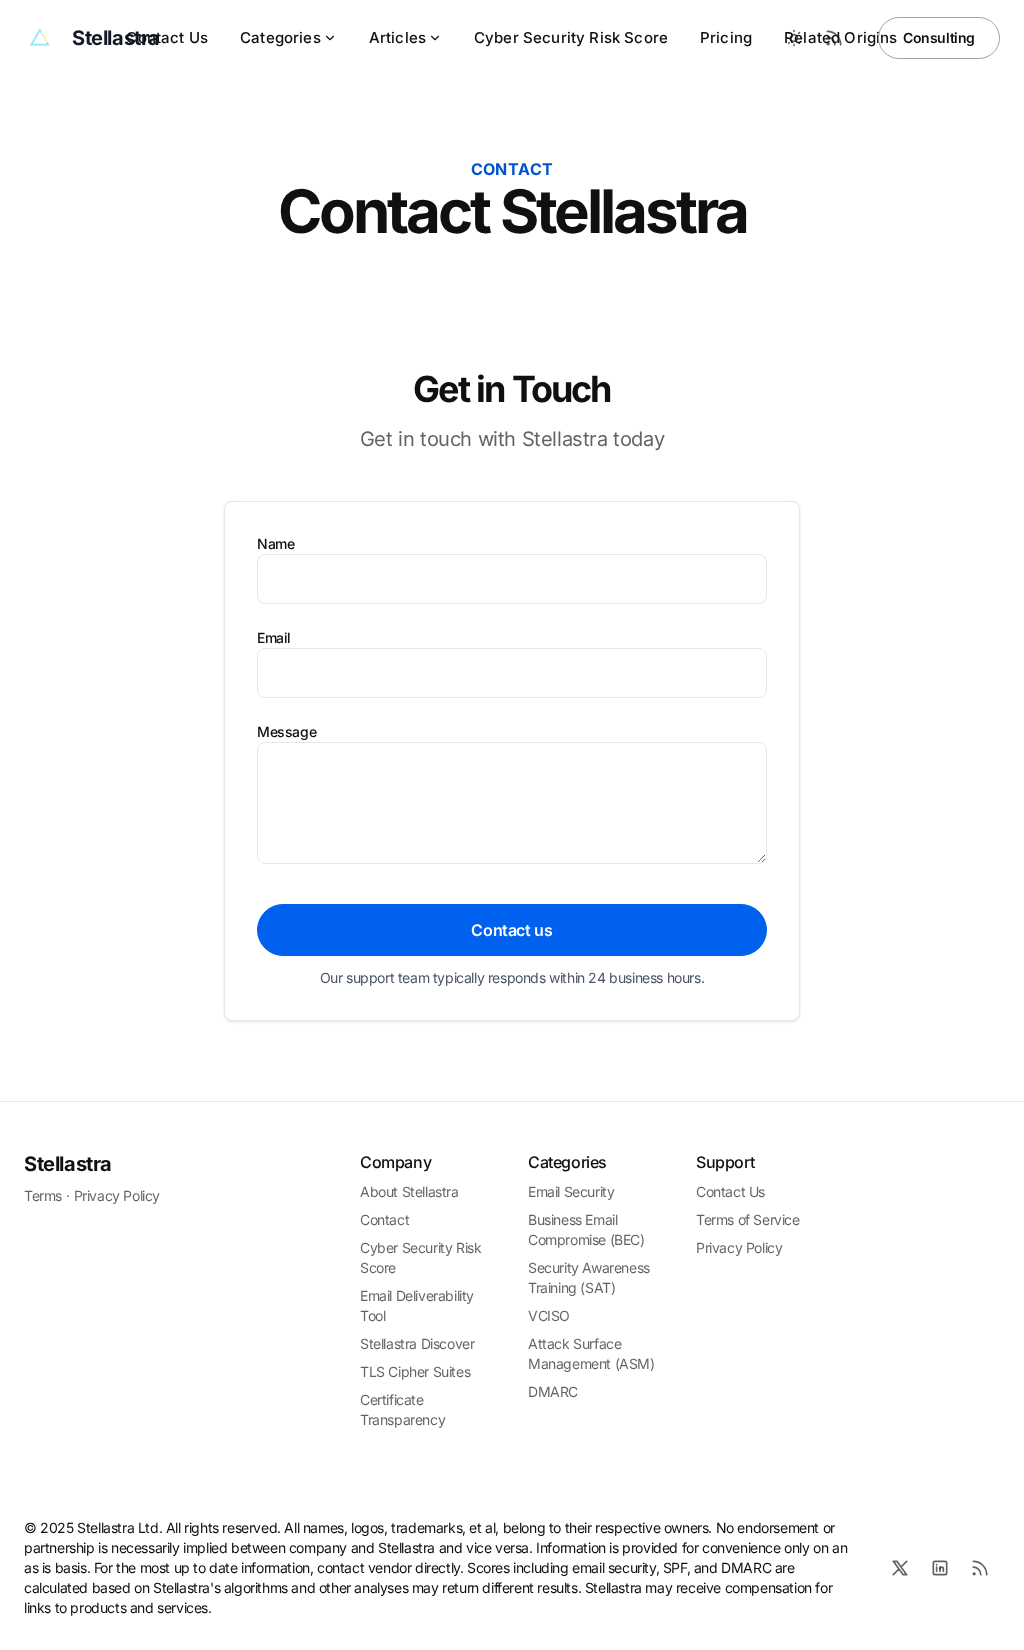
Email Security (571, 1191)
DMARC (553, 1391)
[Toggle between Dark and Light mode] (794, 38)
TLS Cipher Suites (415, 1371)
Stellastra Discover (417, 1343)
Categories (280, 37)
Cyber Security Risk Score (571, 37)
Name (275, 543)
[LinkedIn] (940, 1568)
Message (286, 731)
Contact (384, 1219)
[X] (900, 1568)
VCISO (549, 1315)
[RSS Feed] (834, 38)
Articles (397, 37)
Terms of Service (748, 1219)
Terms (43, 1195)
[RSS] (980, 1568)
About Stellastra (409, 1191)
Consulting (939, 37)
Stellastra (68, 1164)
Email (274, 637)
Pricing (726, 37)
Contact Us (167, 37)
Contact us (511, 930)
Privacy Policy (117, 1195)
